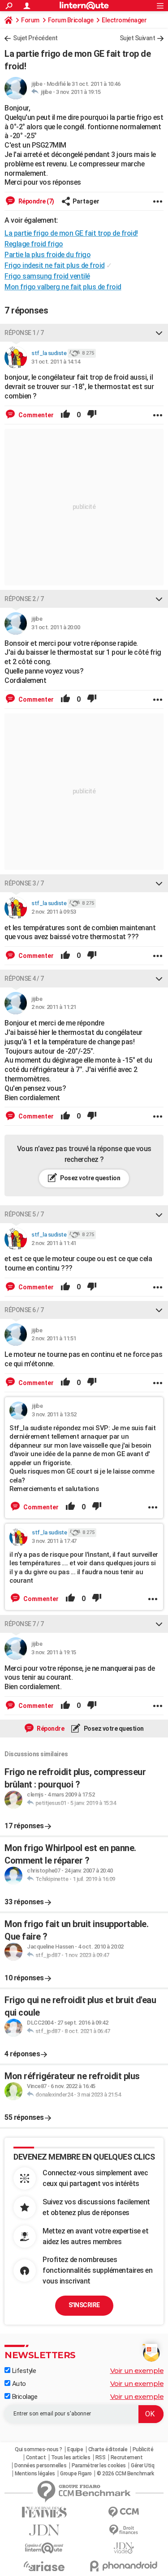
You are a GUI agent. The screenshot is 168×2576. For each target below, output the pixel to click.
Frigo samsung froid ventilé (47, 276)
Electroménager (124, 20)
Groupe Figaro (76, 2474)
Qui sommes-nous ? (39, 2449)
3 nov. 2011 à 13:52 (54, 1414)
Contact (36, 2457)
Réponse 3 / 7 (24, 883)
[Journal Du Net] (44, 2530)
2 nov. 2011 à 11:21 (54, 1007)
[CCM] (124, 2512)
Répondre (50, 1729)
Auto (18, 2384)
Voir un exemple (137, 2371)
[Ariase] (44, 2566)
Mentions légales (35, 2474)
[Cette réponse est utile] (65, 415)
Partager (86, 201)
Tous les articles (71, 2457)
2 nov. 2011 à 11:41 (54, 1243)
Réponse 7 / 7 (24, 1624)
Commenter (35, 415)
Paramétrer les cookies (99, 2466)
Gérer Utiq (142, 2466)
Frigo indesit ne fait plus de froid (55, 265)
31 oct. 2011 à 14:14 (56, 362)
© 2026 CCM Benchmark (125, 2474)
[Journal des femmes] (44, 2512)
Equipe (75, 2449)
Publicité (143, 2449)
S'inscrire (84, 2305)
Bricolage (24, 2397)
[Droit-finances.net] (124, 2530)
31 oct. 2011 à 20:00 (56, 627)
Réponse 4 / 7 (24, 979)
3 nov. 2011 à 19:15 (78, 92)
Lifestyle (23, 2371)
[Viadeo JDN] (124, 2548)
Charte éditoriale (108, 2449)
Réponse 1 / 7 (24, 333)
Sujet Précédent (35, 38)
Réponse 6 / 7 (24, 1310)
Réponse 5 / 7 (24, 1214)
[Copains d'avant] (44, 2548)
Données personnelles (40, 2466)
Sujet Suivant (138, 38)
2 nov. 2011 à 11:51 (54, 1338)
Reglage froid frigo (34, 244)
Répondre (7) (36, 201)
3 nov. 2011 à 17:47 (54, 1541)
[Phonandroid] (124, 2566)
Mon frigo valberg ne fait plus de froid (63, 287)
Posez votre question (90, 1178)
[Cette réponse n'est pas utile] (92, 415)
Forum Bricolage (71, 20)
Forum (30, 20)
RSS (101, 2457)
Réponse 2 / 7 (24, 599)
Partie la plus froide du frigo (47, 255)
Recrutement (127, 2457)
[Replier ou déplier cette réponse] (159, 333)
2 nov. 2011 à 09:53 (54, 912)
